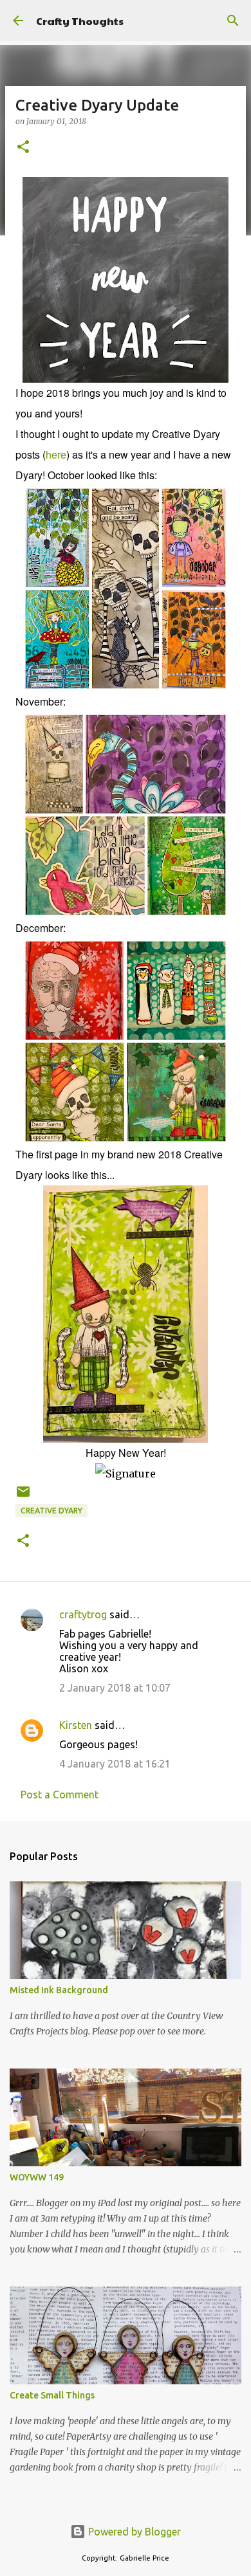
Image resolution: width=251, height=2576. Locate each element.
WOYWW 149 (37, 2177)
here (56, 454)
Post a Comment (60, 1795)
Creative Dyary (51, 1511)
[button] (23, 148)
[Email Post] (23, 1496)
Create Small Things (52, 2395)
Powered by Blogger (133, 2532)
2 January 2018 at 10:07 (115, 1688)
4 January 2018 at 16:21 (115, 1764)
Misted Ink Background (59, 1990)
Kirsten (76, 1725)
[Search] (233, 21)
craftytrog (83, 1614)
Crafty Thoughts (80, 21)
